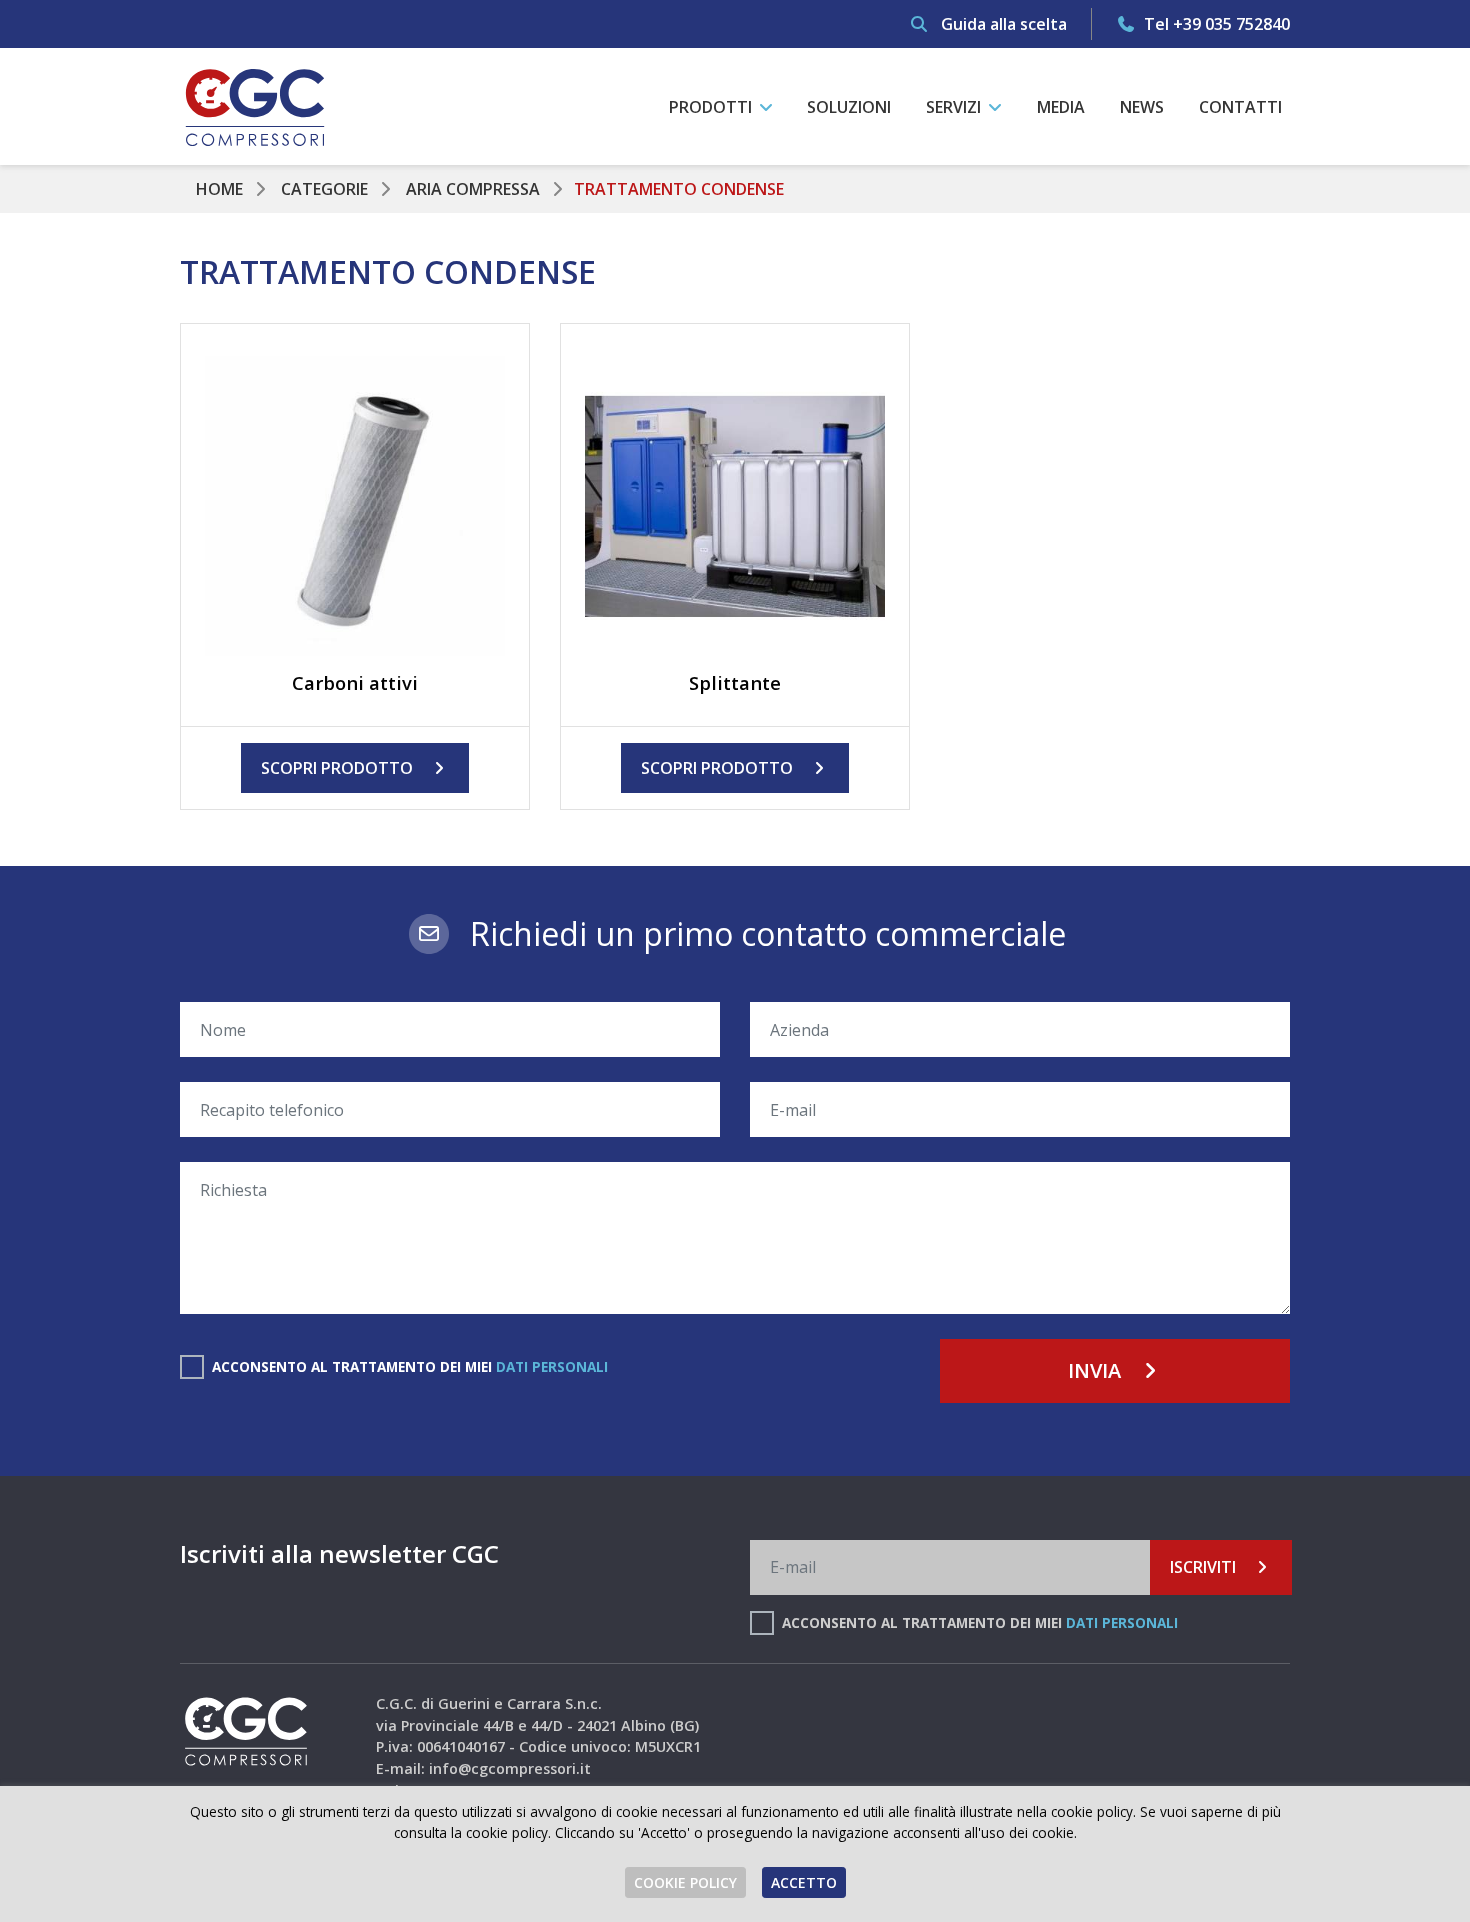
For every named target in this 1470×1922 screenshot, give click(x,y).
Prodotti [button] (712, 107)
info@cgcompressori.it (510, 1768)
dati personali (552, 1366)
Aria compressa (473, 189)
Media (1061, 107)
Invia (1097, 1370)
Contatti (1240, 107)
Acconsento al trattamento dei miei (410, 1366)
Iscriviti (1205, 1567)
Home (219, 189)
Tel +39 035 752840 (1215, 24)
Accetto (804, 1882)
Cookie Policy (685, 1882)
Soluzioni (849, 107)
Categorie (324, 189)
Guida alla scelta (1002, 24)
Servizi (955, 107)
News (1142, 107)
